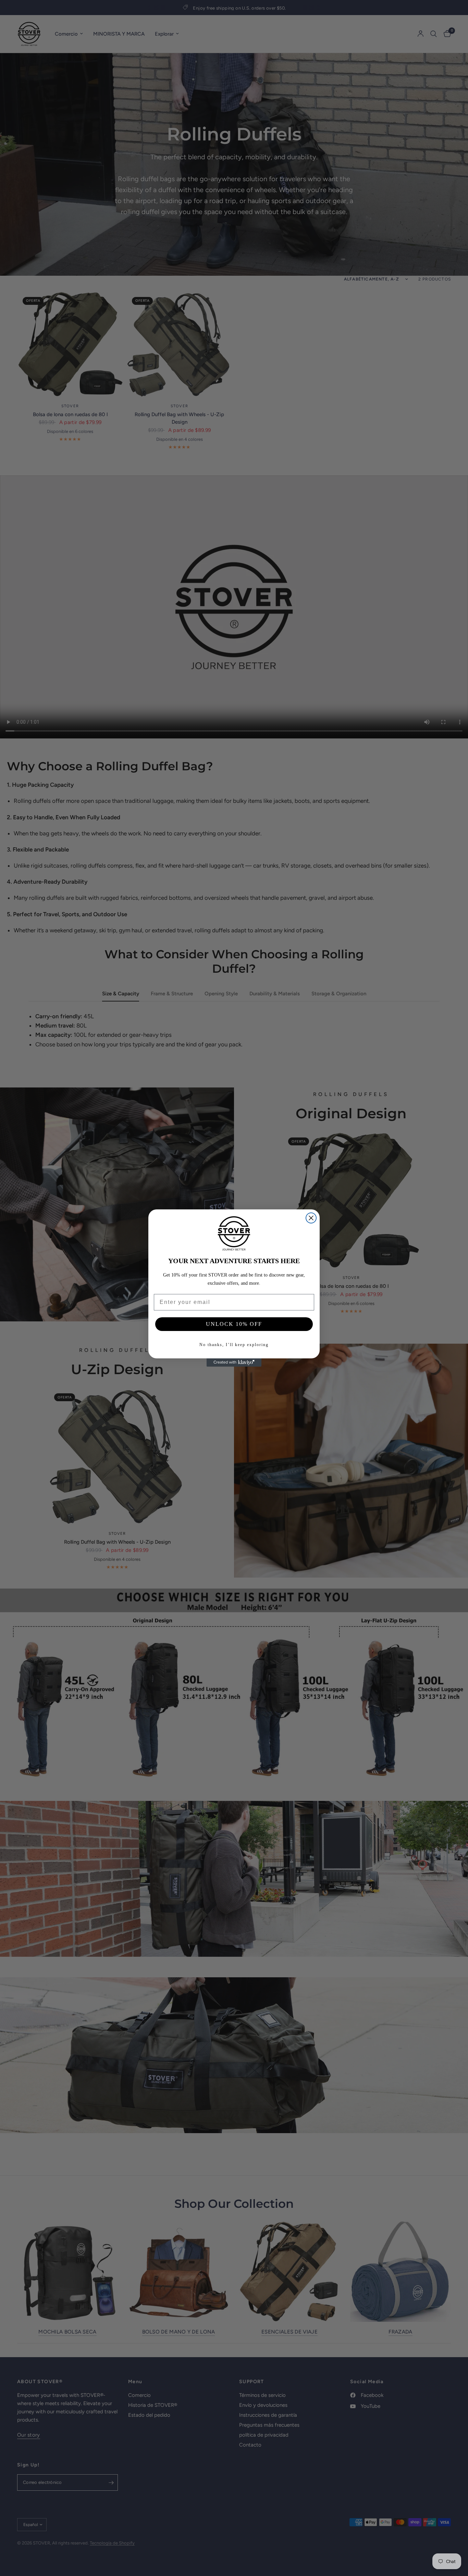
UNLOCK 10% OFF (234, 1324)
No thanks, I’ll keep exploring (234, 1345)
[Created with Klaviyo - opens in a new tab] (234, 1362)
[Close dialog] (311, 1218)
